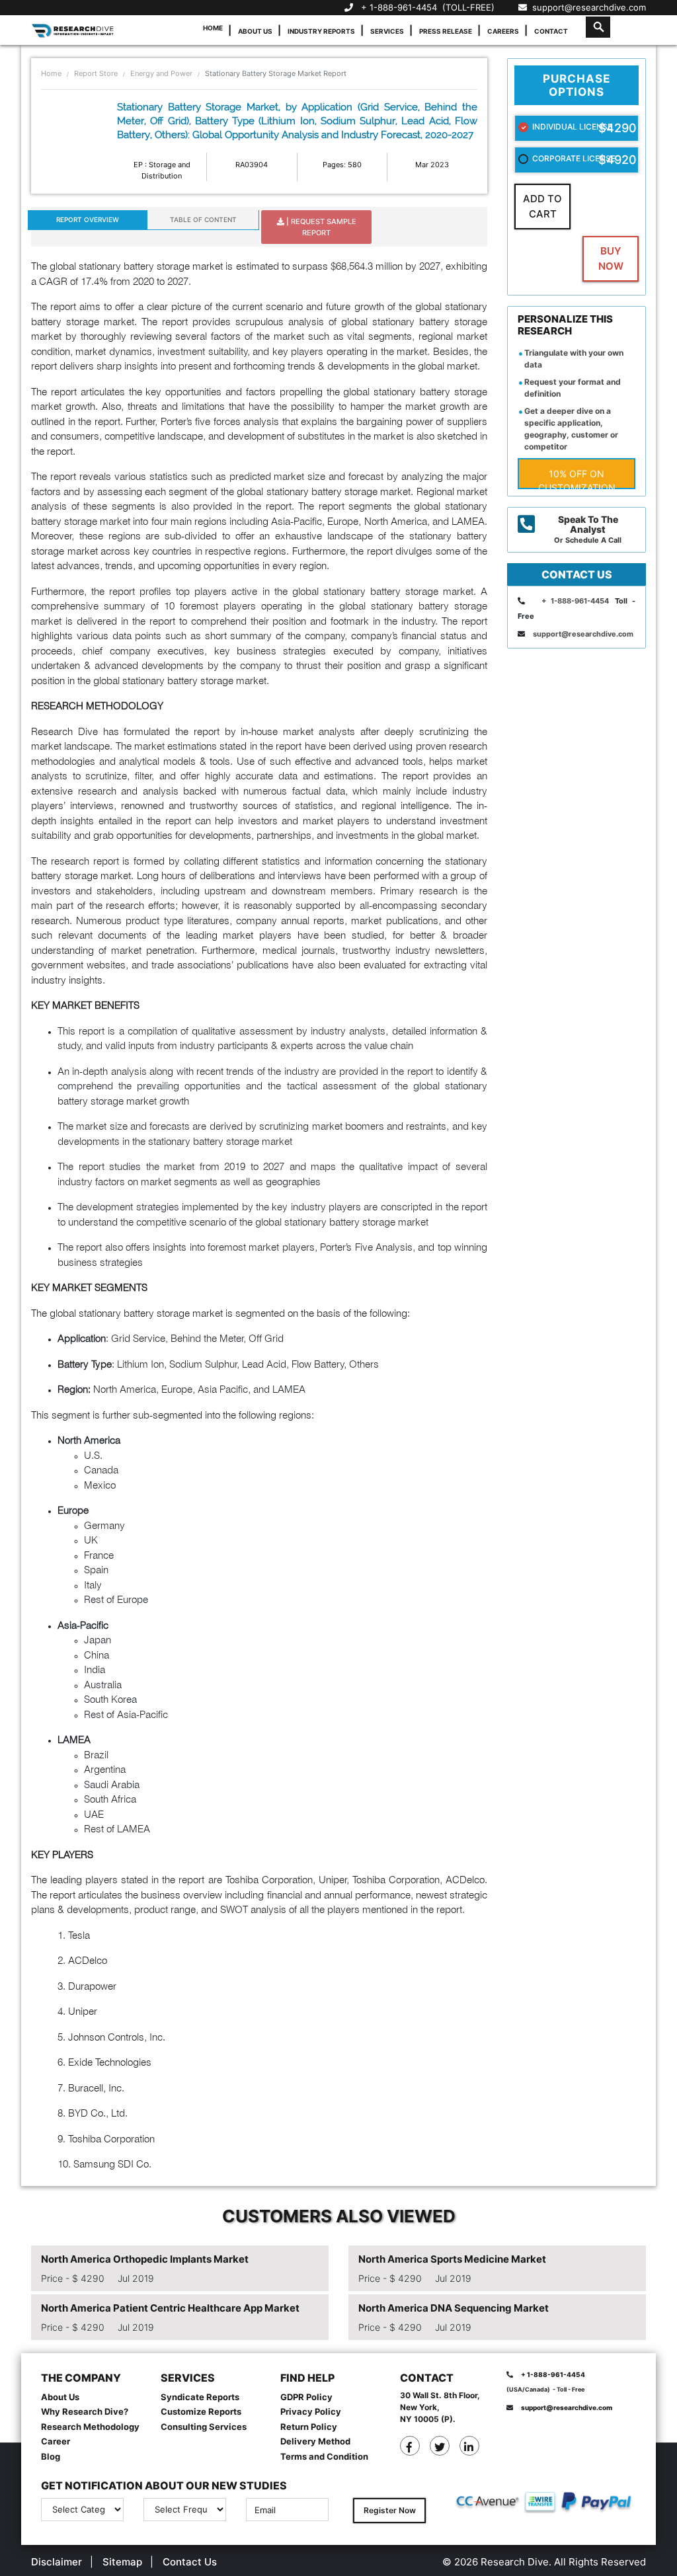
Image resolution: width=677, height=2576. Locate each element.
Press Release (446, 31)
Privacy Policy (311, 2411)
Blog (51, 2456)
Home (213, 28)
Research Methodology (90, 2427)
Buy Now (611, 258)
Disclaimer (57, 2562)
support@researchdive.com (586, 7)
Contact (551, 31)
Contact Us (190, 2562)
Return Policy (309, 2427)
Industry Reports (321, 31)
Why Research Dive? (85, 2411)
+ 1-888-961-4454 (399, 7)
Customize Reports (201, 2411)
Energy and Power (161, 73)
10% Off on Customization (577, 479)
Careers (503, 31)
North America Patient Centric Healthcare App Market (170, 2308)
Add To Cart (542, 206)
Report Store (96, 73)
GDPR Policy (306, 2397)
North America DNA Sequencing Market (454, 2308)
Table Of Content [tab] (203, 219)
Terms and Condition (324, 2456)
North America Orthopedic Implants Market (145, 2259)
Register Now (390, 2510)
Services (387, 31)
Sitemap (122, 2562)
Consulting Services (204, 2427)
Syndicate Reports (200, 2397)
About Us (255, 31)
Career (56, 2441)
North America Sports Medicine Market (452, 2259)
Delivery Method (315, 2441)
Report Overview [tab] (88, 219)
